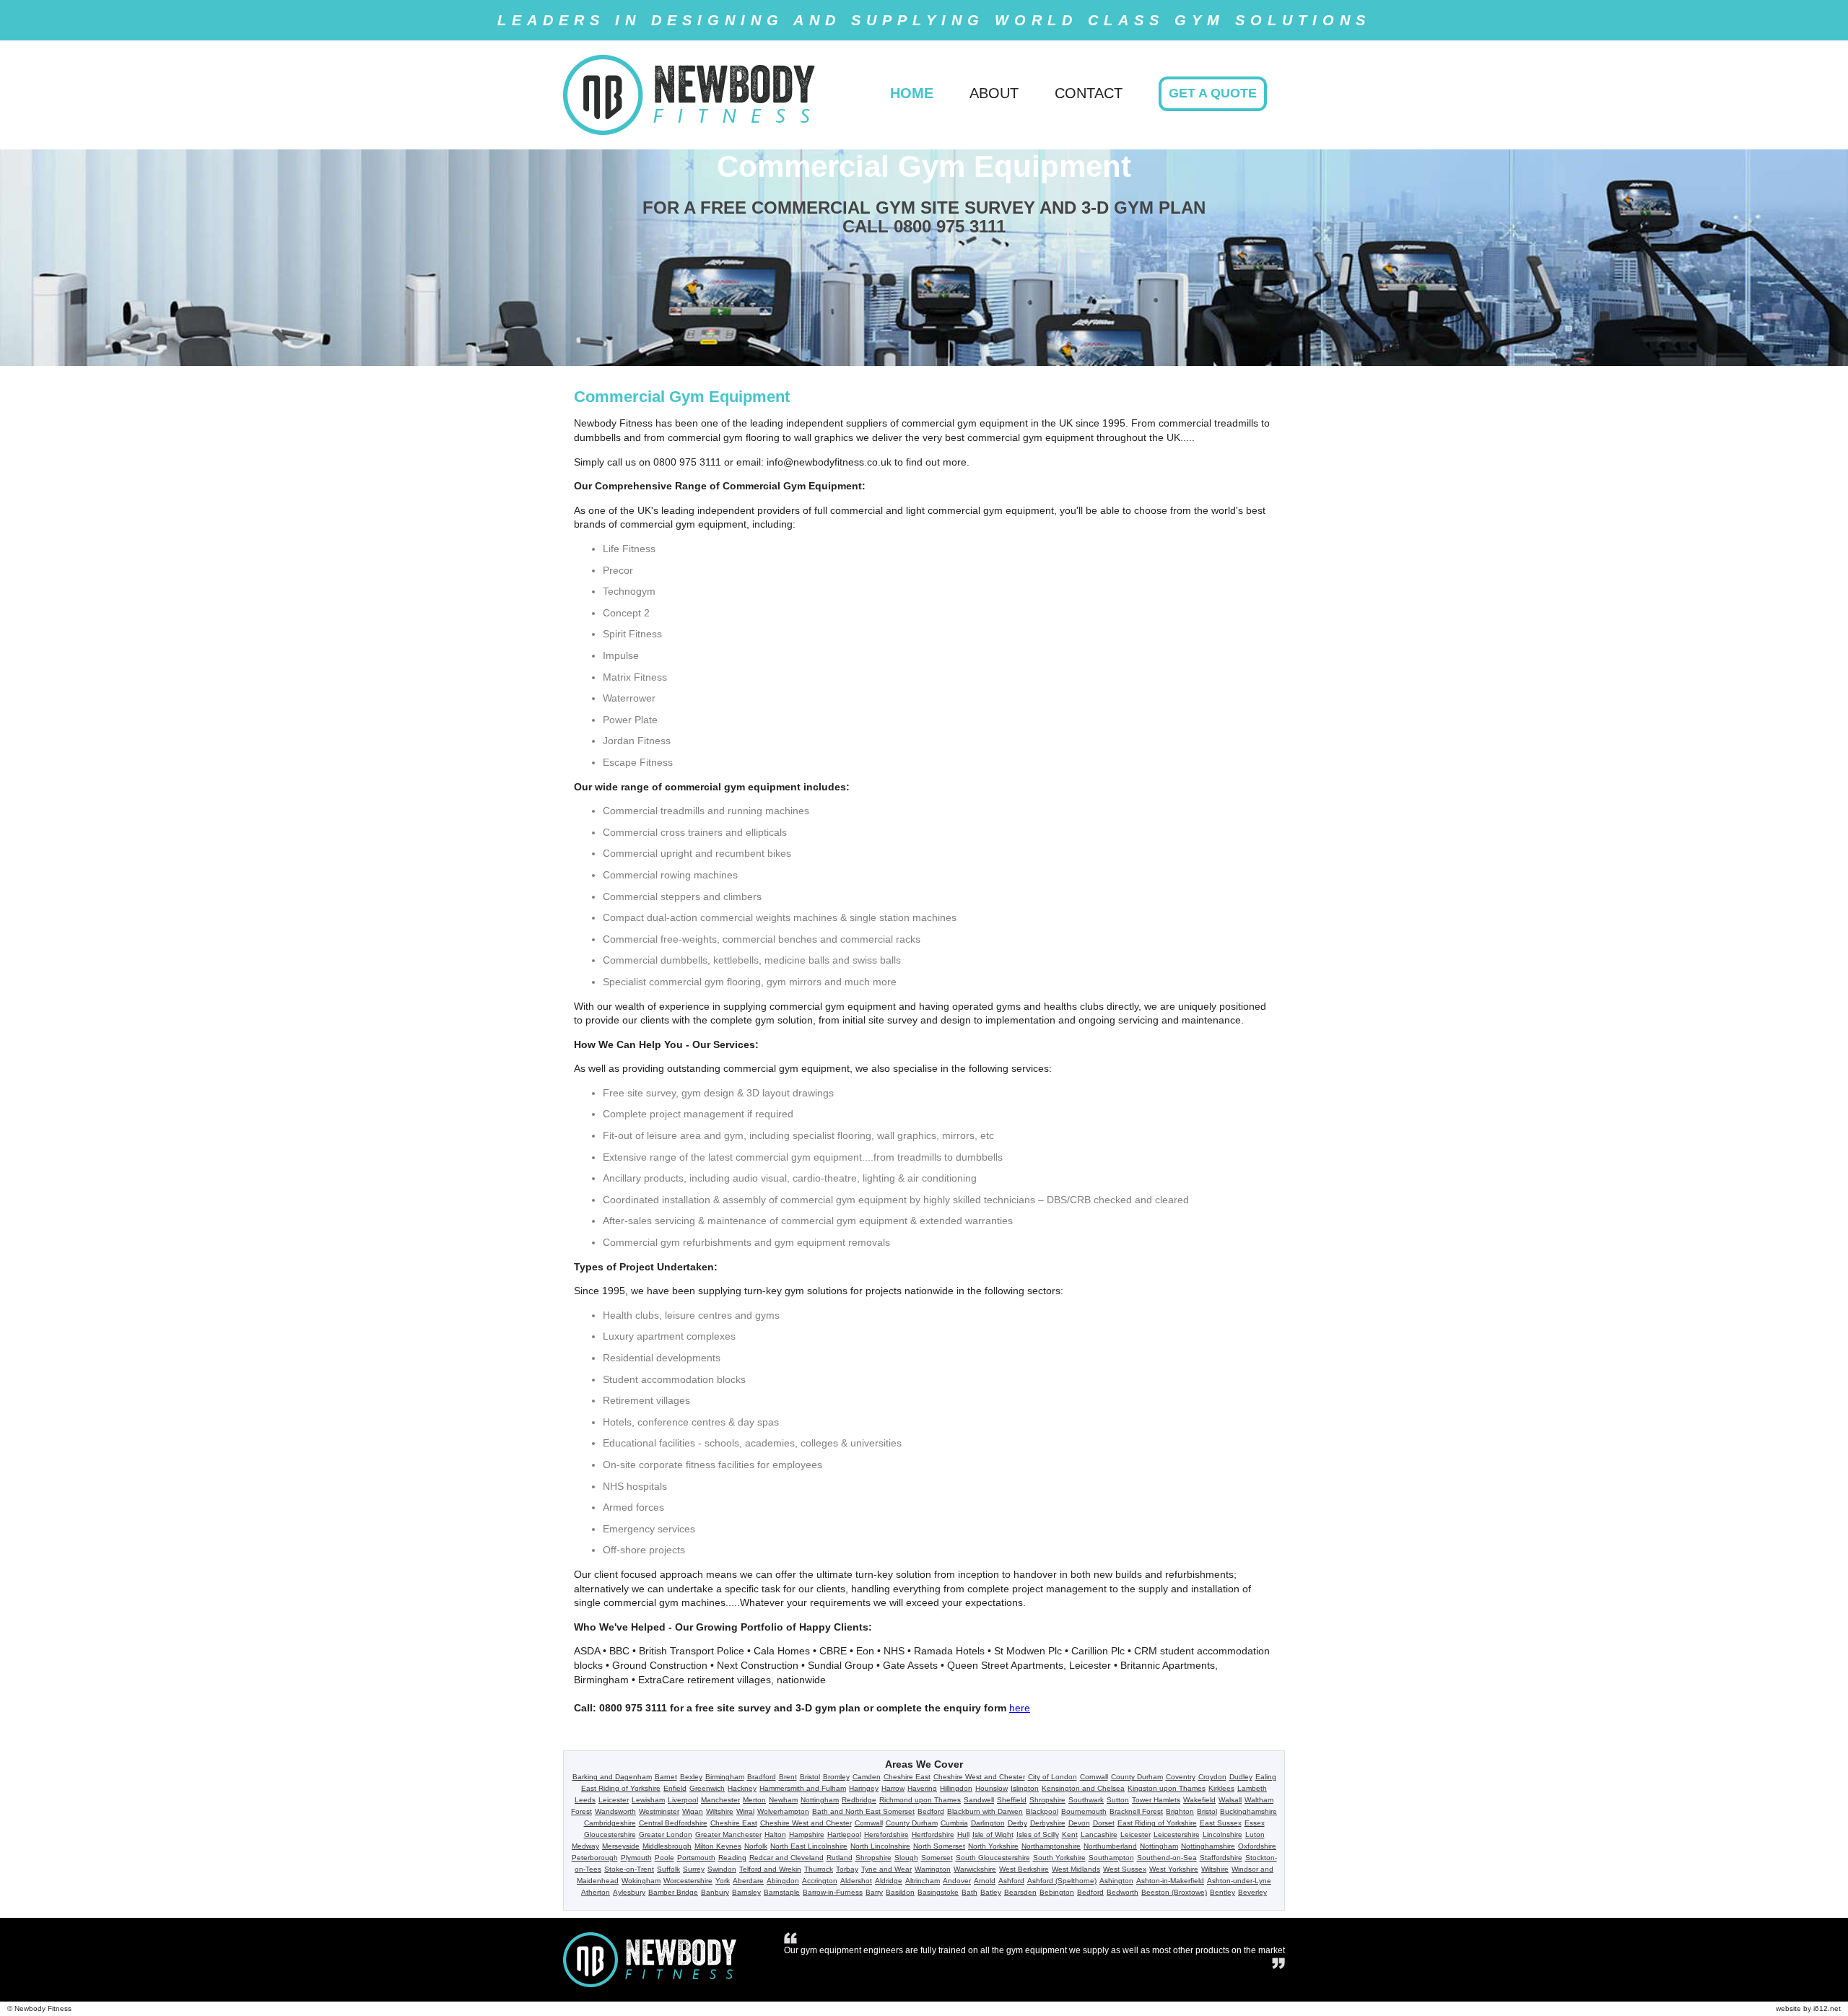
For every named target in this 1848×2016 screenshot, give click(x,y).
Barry (874, 1892)
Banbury (715, 1892)
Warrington (933, 1869)
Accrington (820, 1881)
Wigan (693, 1811)
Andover (957, 1881)
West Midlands (1076, 1869)
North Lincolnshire (880, 1846)
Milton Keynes (718, 1846)
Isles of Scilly (1038, 1834)
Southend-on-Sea (1167, 1858)
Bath (969, 1892)
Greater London (666, 1834)
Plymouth (636, 1858)
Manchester (720, 1800)
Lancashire (1099, 1834)
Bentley (1222, 1892)
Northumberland (1110, 1846)
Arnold (985, 1881)
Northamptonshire (1051, 1846)
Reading (732, 1858)
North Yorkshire (993, 1846)
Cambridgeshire (610, 1823)
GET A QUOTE (1213, 93)
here (1020, 1708)
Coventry (1181, 1777)
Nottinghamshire (1208, 1846)
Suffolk (668, 1869)
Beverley (1252, 1892)
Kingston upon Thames (1167, 1788)
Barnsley (746, 1892)
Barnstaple (782, 1892)
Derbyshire (1048, 1823)
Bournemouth (1084, 1811)
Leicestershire (1177, 1834)
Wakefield (1199, 1800)
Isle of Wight (993, 1834)
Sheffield (1012, 1800)
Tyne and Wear (886, 1869)
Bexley (691, 1777)
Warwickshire (975, 1869)
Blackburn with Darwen (985, 1811)
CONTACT (1089, 93)
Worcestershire (688, 1881)
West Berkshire (1024, 1869)
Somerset (937, 1858)
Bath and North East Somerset (863, 1811)
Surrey (694, 1869)
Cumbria (954, 1823)
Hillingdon (956, 1788)
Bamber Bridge (673, 1892)
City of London (1052, 1777)
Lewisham (648, 1800)
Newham (783, 1800)
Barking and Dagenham (612, 1777)
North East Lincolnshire (809, 1846)
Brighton (1180, 1811)
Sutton (1118, 1800)
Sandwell (979, 1800)
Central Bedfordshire (673, 1823)
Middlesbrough (667, 1846)
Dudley (1241, 1777)
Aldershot (856, 1881)
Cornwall (1094, 1777)
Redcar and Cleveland (786, 1858)
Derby (1017, 1823)
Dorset (1104, 1823)
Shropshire (1047, 1800)
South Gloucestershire (993, 1858)
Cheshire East (907, 1777)
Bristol (810, 1777)
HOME (912, 93)
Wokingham (641, 1881)
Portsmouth (696, 1858)
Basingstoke (938, 1892)
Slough (906, 1858)
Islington (1025, 1788)
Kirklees (1221, 1788)
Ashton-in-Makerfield (1170, 1881)
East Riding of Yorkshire (621, 1788)
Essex (1255, 1823)
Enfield (675, 1788)
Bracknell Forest (1136, 1811)
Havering (922, 1788)
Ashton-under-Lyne (1239, 1881)
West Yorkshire (1174, 1869)
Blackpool (1042, 1811)
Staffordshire (1221, 1858)
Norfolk (756, 1846)
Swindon (722, 1869)
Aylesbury (629, 1892)
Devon (1079, 1823)
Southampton (1111, 1858)
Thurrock (819, 1869)
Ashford (1011, 1881)
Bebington (1057, 1892)
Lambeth (1252, 1788)
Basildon (900, 1892)
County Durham (1137, 1777)
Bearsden (1020, 1892)
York (723, 1881)
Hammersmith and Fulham (803, 1788)
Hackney (742, 1788)
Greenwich (707, 1788)
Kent (1070, 1834)
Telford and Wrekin (770, 1869)
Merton (754, 1800)
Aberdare (748, 1881)
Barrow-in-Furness (833, 1892)
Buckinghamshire (1248, 1811)
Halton (775, 1834)
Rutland (840, 1858)
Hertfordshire (933, 1834)
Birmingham (725, 1777)
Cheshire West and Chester (979, 1777)
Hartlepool (844, 1834)
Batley (991, 1892)
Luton (1255, 1834)
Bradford (762, 1777)
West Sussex (1125, 1869)
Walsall (1230, 1800)
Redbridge (859, 1800)
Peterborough (595, 1858)
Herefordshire (886, 1834)
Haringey (864, 1788)
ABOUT (994, 93)
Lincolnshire (1222, 1834)
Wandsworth (615, 1811)
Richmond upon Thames (920, 1800)
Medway (585, 1846)
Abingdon (783, 1881)
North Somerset (939, 1846)
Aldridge (889, 1881)
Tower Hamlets (1156, 1800)
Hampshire (807, 1834)
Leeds (585, 1800)
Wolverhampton (783, 1811)
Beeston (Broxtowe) (1174, 1892)
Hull (963, 1834)
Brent (788, 1777)
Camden (867, 1777)
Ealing (1266, 1777)
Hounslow (991, 1788)
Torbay (847, 1869)
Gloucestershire (610, 1834)
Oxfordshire (1257, 1846)
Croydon (1212, 1777)
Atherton (596, 1892)
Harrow (893, 1788)
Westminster (659, 1811)
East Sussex (1221, 1823)
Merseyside (621, 1846)
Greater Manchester (728, 1834)
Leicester (614, 1800)
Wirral (745, 1811)
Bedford (931, 1811)
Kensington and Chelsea (1083, 1788)
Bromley (836, 1777)
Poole (664, 1858)
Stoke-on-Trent (629, 1869)
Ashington (1116, 1881)
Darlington (988, 1823)
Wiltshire (720, 1811)
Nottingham (820, 1800)
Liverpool (683, 1800)
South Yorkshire (1059, 1858)
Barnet (666, 1777)
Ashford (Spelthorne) (1062, 1881)
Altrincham (923, 1881)
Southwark (1086, 1800)
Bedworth (1123, 1892)
